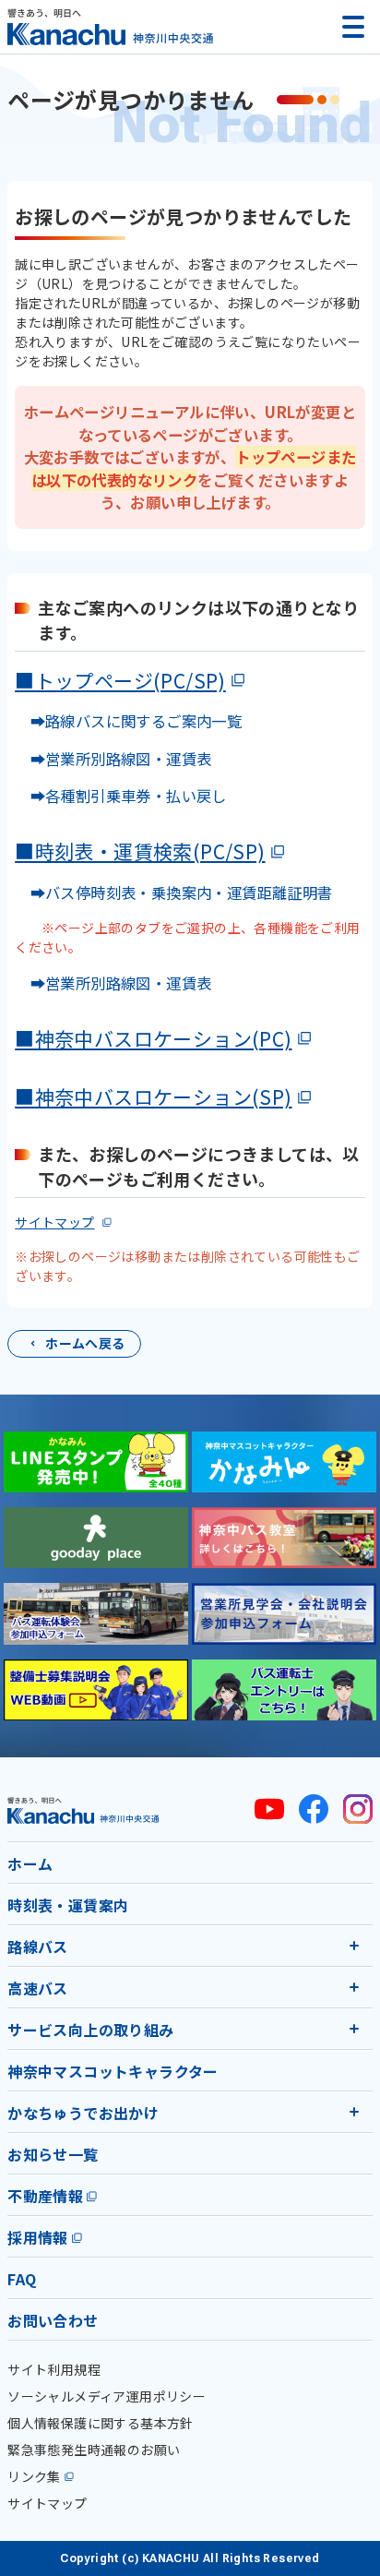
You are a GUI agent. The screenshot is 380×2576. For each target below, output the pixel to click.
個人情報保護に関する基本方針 (101, 2423)
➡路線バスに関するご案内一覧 (128, 721)
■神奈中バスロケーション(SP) (153, 1096)
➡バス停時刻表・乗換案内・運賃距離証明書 (182, 893)
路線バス (38, 1947)
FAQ (22, 2279)
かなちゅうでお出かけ (83, 2113)
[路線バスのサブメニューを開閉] (354, 1946)
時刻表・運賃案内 (68, 1905)
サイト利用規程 (54, 2369)
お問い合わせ (53, 2320)
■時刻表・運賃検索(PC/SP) (140, 851)
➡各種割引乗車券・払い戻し (121, 796)
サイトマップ (54, 1222)
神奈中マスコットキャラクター (113, 2071)
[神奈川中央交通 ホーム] (83, 1810)
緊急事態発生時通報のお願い (94, 2450)
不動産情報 (45, 2196)
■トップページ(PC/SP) (120, 680)
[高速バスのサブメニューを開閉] (354, 1987)
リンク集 (34, 2476)
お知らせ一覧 (53, 2154)
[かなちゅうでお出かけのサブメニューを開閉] (354, 2112)
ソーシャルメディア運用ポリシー (107, 2396)
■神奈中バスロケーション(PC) (153, 1038)
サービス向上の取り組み (90, 2030)
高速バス (38, 1988)
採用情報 (38, 2237)
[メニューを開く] (353, 27)
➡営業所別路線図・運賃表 (113, 759)
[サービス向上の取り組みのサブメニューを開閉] (354, 2029)
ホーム (30, 1863)
